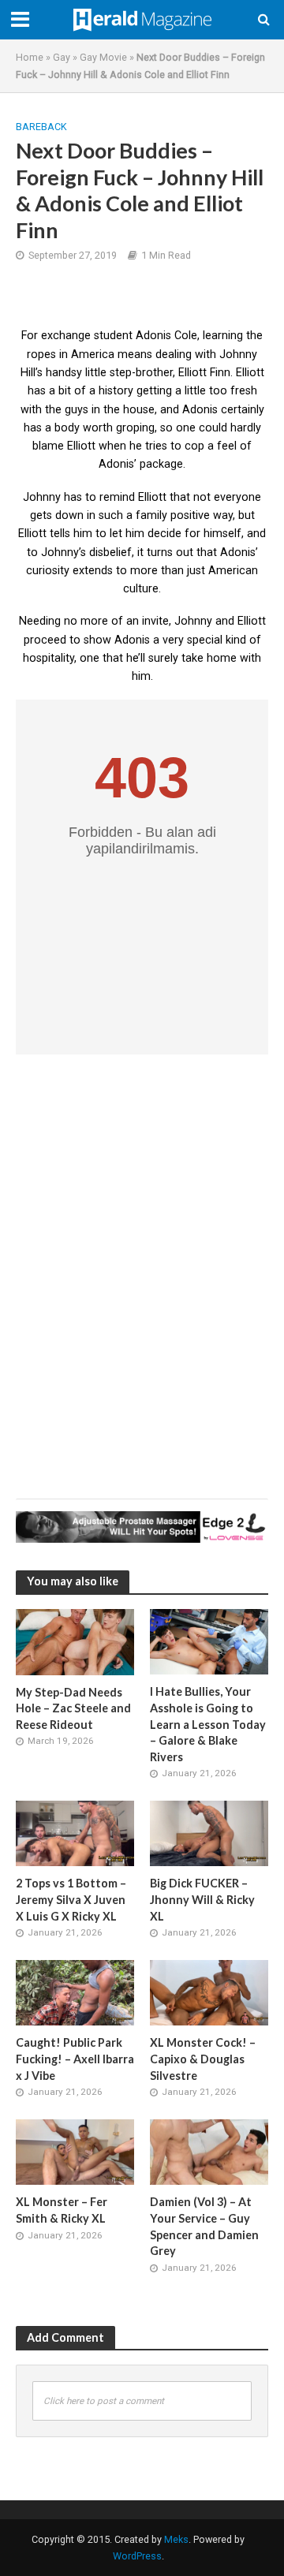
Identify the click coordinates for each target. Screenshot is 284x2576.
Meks (176, 2539)
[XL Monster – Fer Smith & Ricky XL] (75, 2152)
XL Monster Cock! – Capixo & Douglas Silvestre (203, 2059)
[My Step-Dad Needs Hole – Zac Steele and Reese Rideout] (75, 1641)
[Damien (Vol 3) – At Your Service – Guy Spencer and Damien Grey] (209, 2152)
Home (30, 57)
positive (190, 515)
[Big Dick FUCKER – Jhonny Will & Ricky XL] (209, 1833)
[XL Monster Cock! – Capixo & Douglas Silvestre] (209, 1992)
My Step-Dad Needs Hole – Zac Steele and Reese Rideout (73, 1708)
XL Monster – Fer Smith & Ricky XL (62, 2210)
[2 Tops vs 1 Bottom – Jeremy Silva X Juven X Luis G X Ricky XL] (75, 1833)
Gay (62, 57)
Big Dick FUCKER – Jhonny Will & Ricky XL (202, 1899)
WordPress (137, 2556)
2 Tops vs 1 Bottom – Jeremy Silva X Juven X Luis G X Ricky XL (71, 1899)
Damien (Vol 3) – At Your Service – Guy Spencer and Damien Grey (204, 2226)
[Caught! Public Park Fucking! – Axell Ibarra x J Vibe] (75, 1992)
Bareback (41, 127)
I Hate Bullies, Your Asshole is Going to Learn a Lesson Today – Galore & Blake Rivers (208, 1724)
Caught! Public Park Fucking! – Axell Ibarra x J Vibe (75, 2059)
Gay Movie (103, 57)
